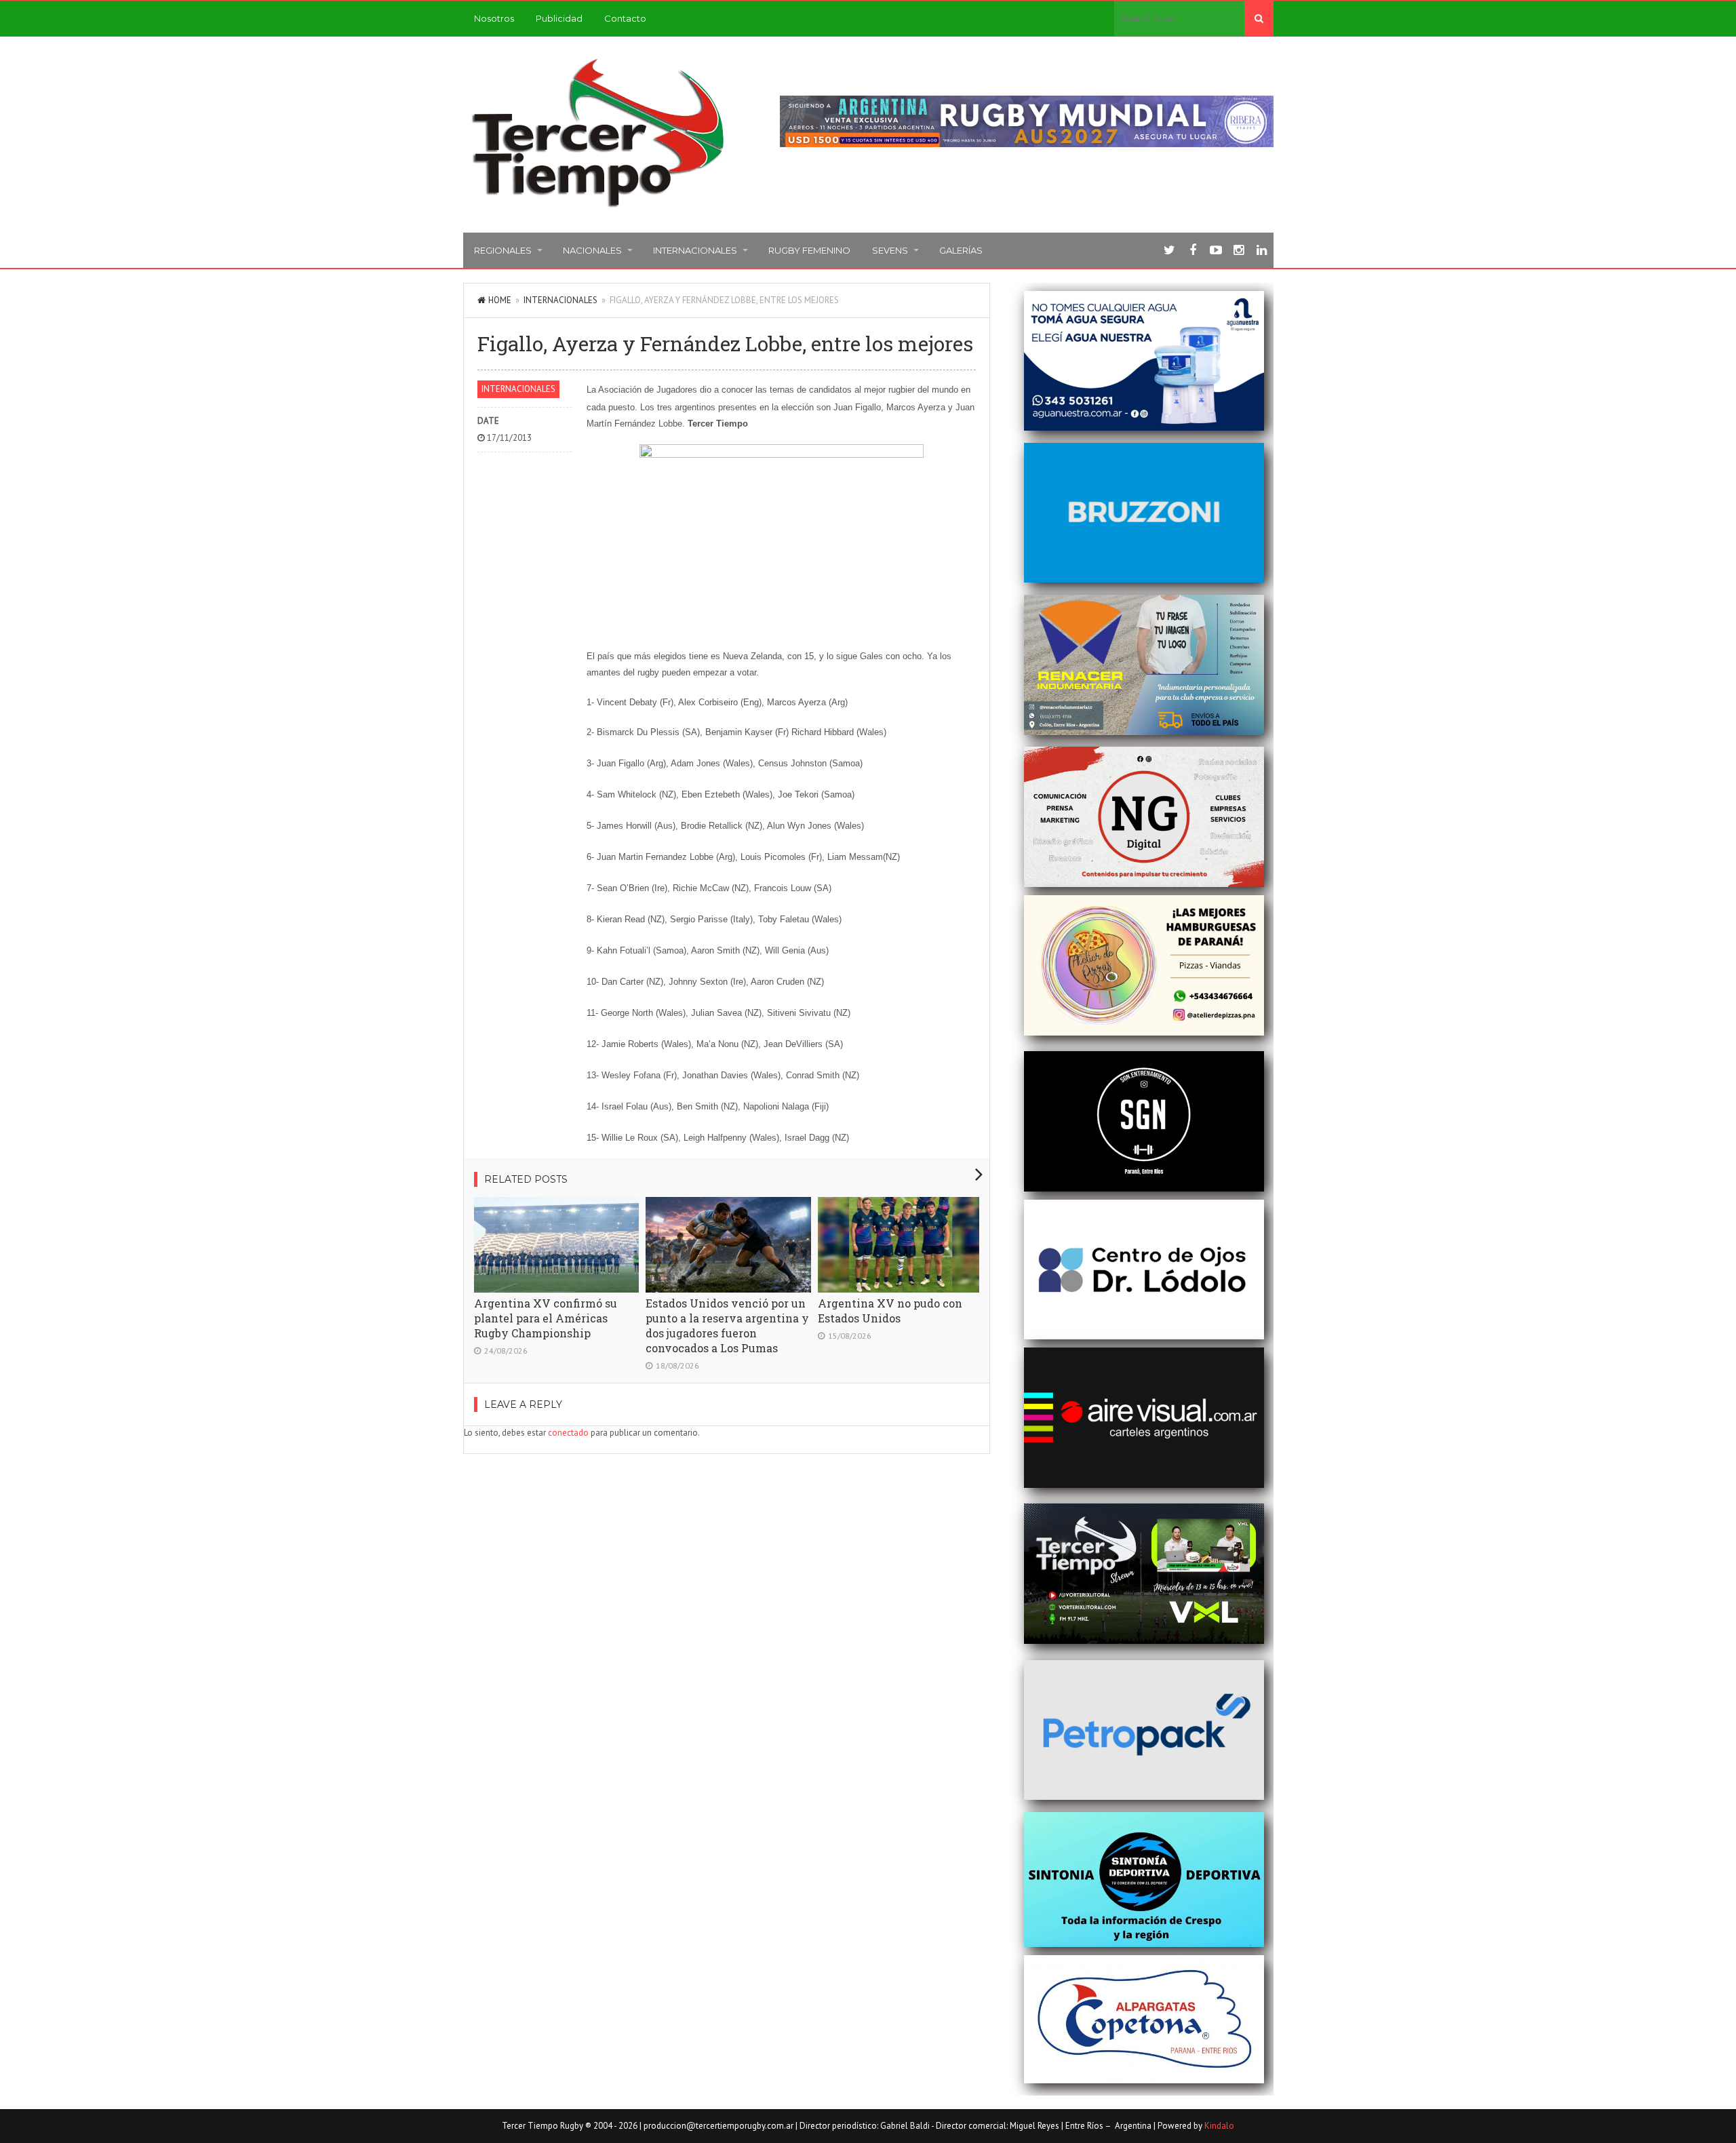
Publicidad (559, 18)
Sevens (890, 250)
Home (500, 300)
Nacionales (592, 250)
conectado (568, 1433)
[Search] (1259, 18)
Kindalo (1219, 2126)
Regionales (503, 250)
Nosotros (494, 18)
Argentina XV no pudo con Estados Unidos (890, 1311)
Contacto (625, 18)
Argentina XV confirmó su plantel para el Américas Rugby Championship (546, 1318)
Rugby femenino (809, 250)
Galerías (961, 250)
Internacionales (695, 250)
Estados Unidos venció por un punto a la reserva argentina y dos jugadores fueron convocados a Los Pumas (727, 1325)
